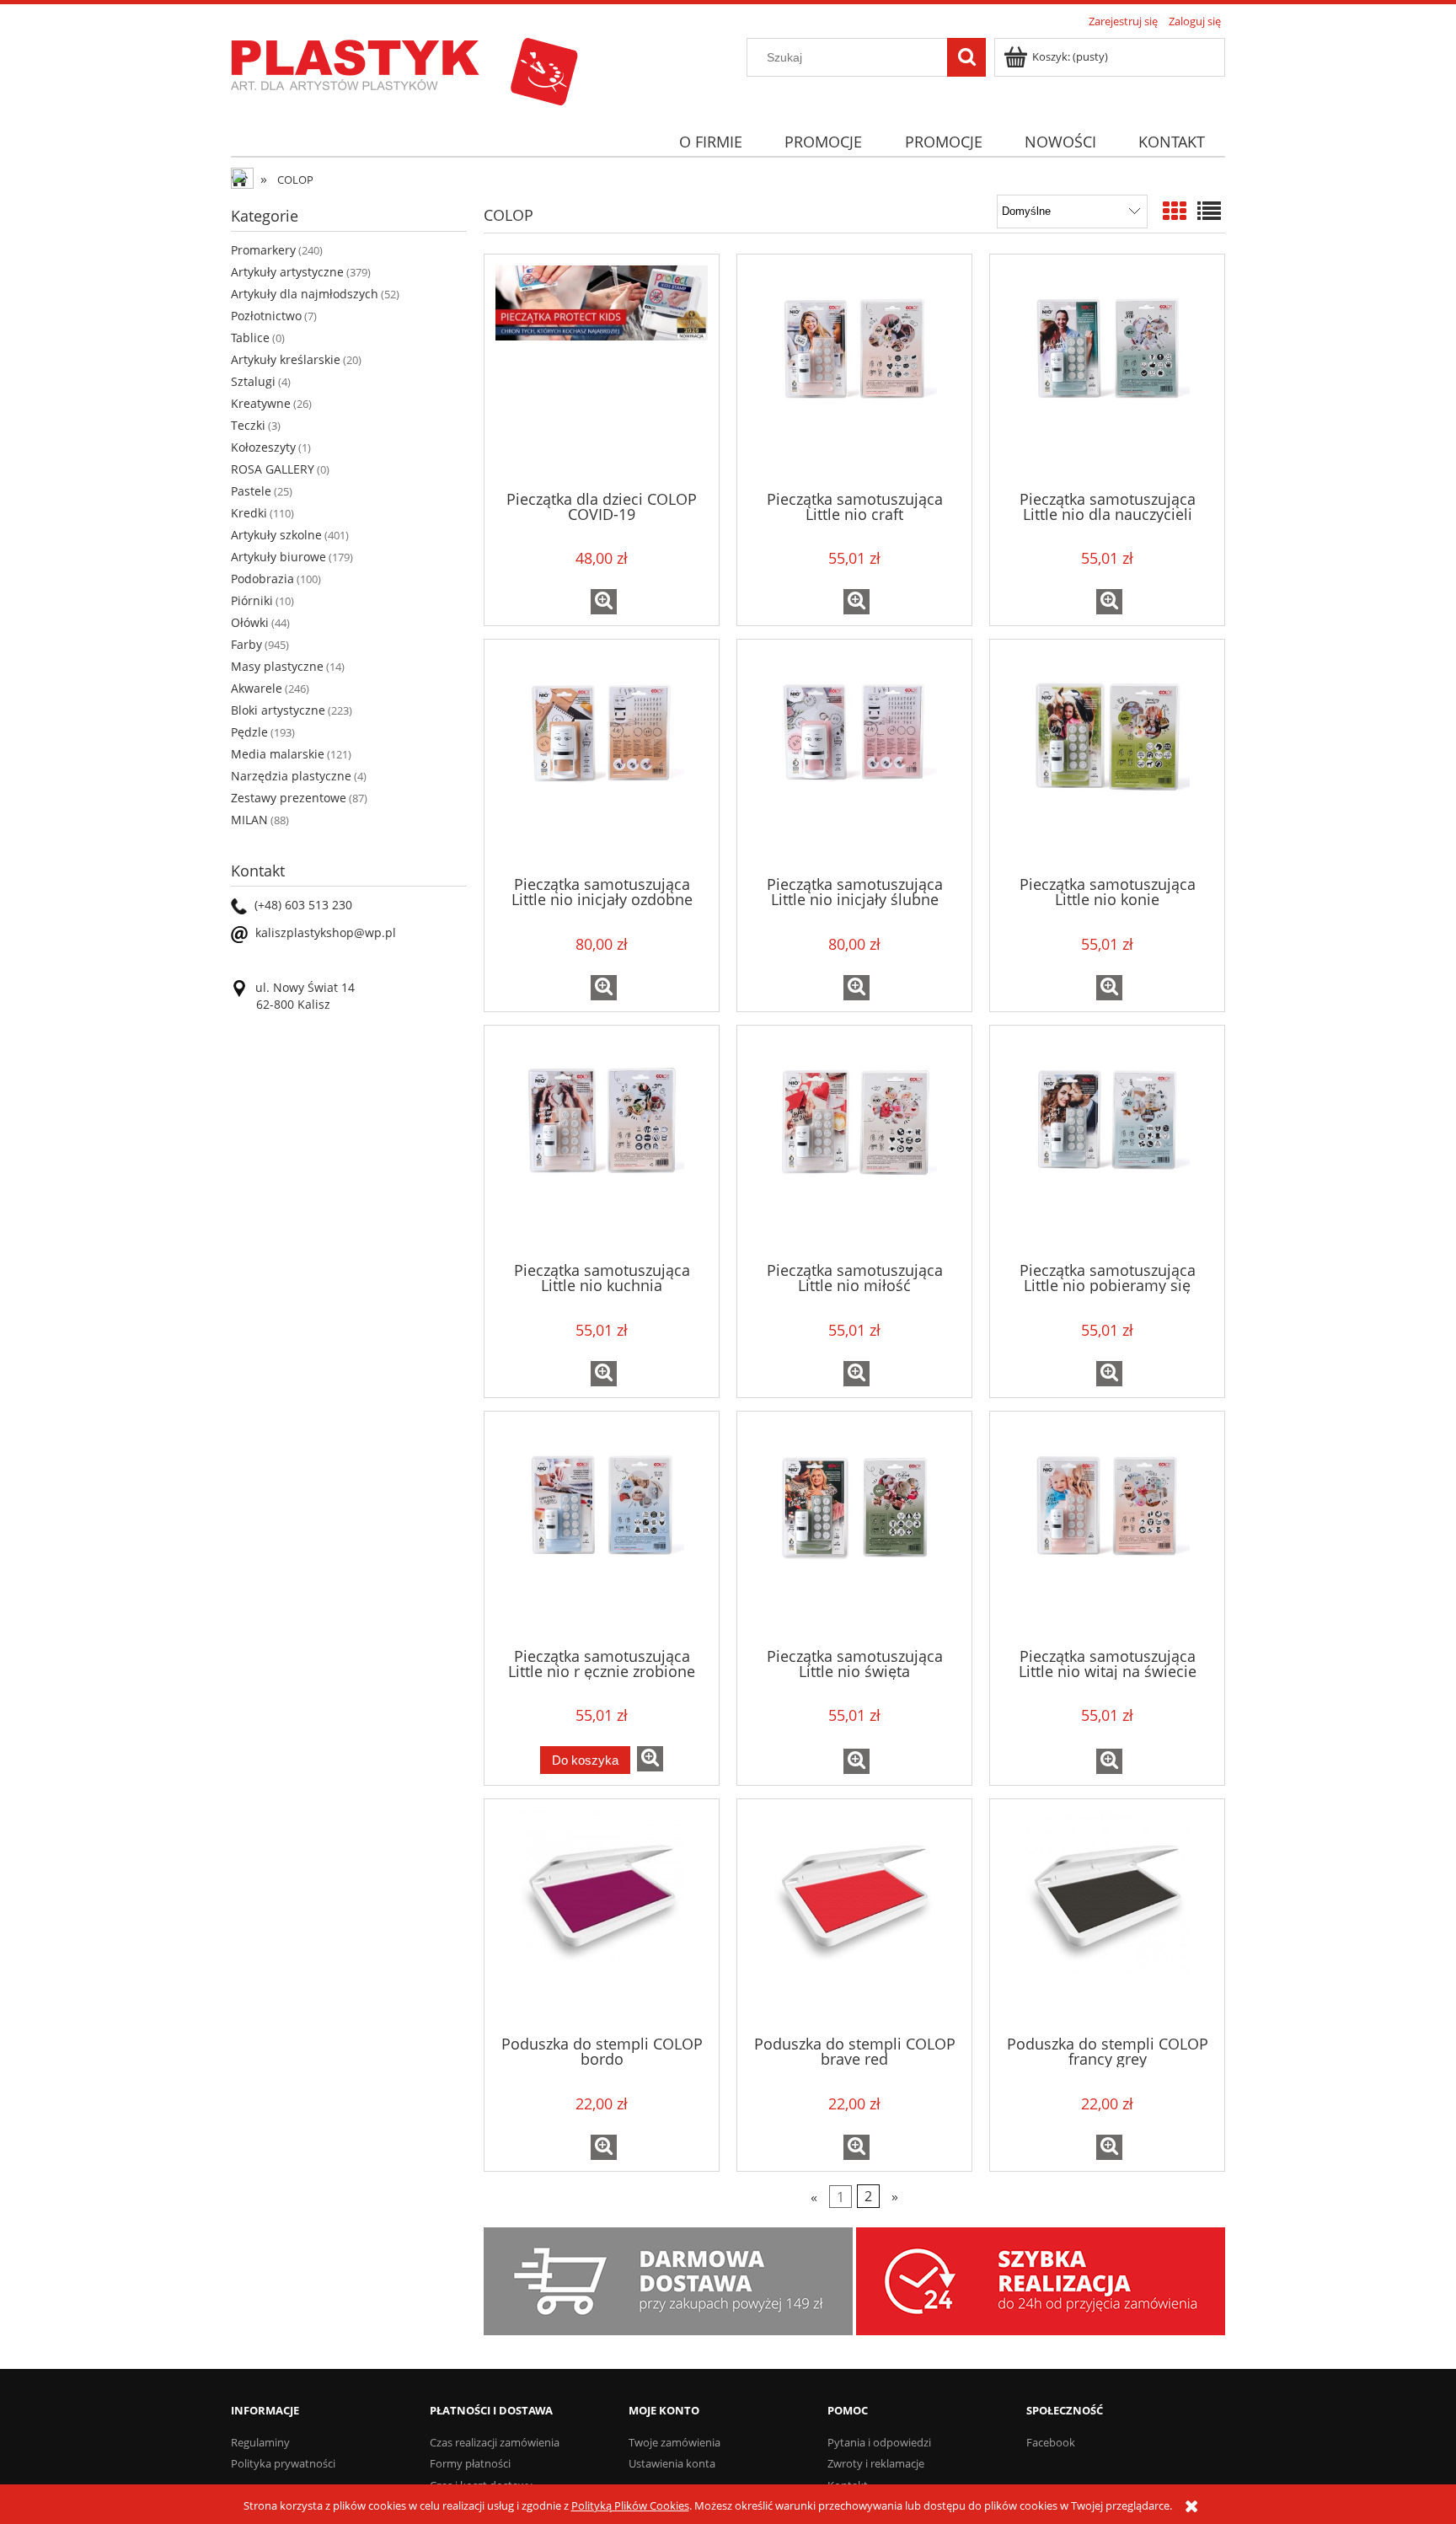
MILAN (249, 820)
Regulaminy (260, 2442)
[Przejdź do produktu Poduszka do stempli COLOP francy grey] (1107, 1916)
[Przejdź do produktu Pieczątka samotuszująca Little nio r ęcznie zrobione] (602, 1528)
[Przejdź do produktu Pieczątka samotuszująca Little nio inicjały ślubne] (854, 756)
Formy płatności (470, 2463)
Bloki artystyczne (278, 710)
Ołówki (250, 622)
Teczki (248, 425)
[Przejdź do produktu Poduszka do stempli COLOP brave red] (854, 1916)
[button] (604, 602)
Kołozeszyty (263, 447)
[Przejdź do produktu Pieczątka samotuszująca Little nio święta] (854, 1528)
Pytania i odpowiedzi (879, 2442)
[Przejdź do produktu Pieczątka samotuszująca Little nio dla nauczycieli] (1107, 371)
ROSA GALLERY (273, 469)
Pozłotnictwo (266, 316)
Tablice (250, 338)
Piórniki (252, 600)
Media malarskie (278, 754)
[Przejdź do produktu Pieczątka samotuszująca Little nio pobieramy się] (1107, 1142)
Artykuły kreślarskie (286, 359)
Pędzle (249, 732)
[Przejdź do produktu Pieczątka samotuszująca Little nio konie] (1107, 756)
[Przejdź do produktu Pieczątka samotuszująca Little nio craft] (854, 371)
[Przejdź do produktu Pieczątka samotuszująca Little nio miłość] (854, 1142)
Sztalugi (253, 381)
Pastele (251, 491)
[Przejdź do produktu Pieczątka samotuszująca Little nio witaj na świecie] (1107, 1528)
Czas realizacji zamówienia (495, 2442)
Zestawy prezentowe (289, 798)
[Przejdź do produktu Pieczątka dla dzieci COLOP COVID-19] (602, 371)
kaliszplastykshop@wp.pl (326, 932)
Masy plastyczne (277, 666)
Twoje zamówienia (674, 2442)
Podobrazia (262, 579)
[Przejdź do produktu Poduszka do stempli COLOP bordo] (602, 1916)
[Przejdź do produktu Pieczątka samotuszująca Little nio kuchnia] (602, 1142)
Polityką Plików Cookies (630, 2505)
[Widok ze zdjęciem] (1175, 211)
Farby (246, 644)
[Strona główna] (404, 69)
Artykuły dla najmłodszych (305, 294)
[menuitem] (710, 142)
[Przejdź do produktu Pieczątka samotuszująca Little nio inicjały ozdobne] (602, 756)
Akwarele (257, 688)
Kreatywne (261, 403)
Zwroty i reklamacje (876, 2463)
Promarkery (263, 250)
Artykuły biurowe (278, 557)
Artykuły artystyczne (287, 272)
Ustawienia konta (672, 2463)
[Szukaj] (966, 57)
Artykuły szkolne (276, 535)
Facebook (1051, 2442)
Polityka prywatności (283, 2463)
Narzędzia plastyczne (291, 776)
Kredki (249, 513)
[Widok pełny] (1209, 211)
